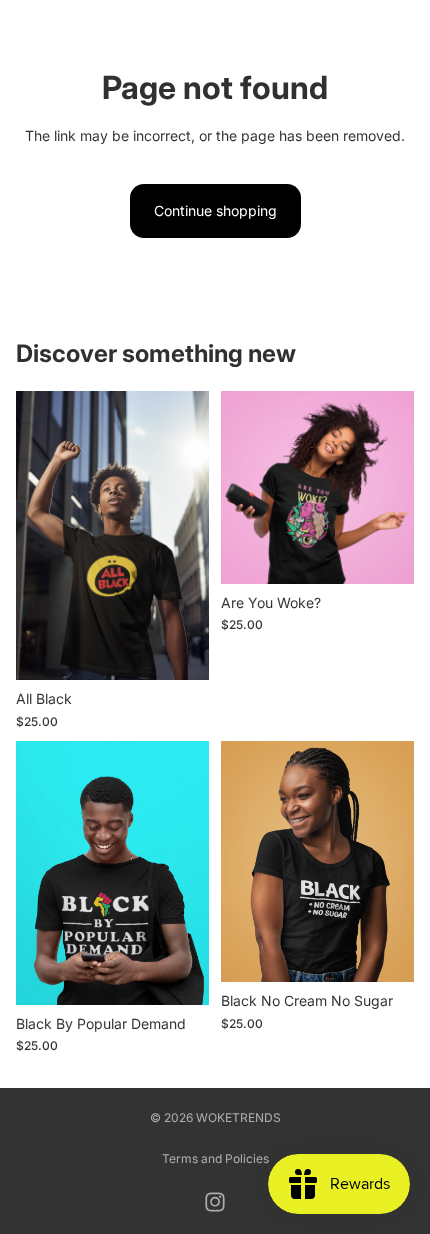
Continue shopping (215, 210)
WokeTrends (238, 1117)
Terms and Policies (215, 1158)
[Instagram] (215, 1202)
